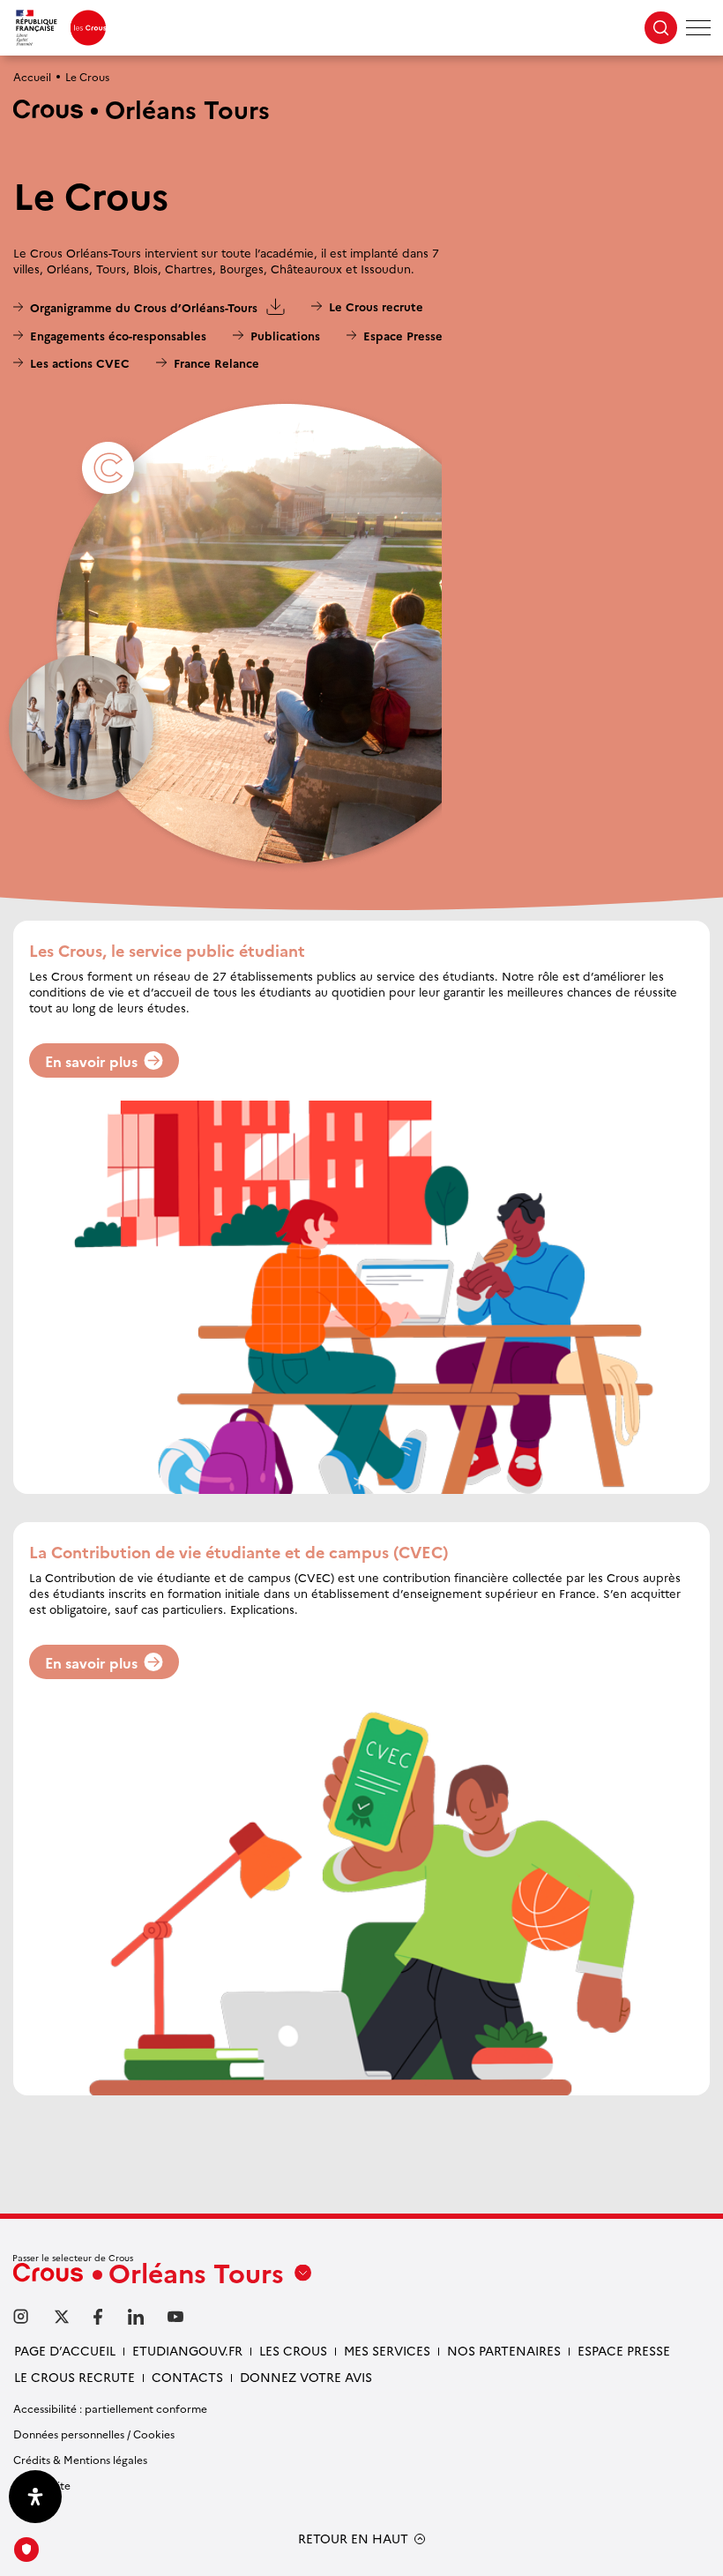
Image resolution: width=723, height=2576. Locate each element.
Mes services (387, 2350)
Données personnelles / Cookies (94, 2434)
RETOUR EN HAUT (353, 2539)
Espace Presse (403, 335)
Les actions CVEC (80, 362)
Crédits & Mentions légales (80, 2459)
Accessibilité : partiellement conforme (110, 2408)
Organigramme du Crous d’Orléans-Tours (135, 308)
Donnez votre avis (306, 2377)
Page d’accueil (65, 2350)
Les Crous (293, 2350)
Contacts (187, 2377)
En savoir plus (91, 1061)
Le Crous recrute (376, 306)
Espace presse (624, 2350)
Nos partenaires (504, 2350)
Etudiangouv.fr (187, 2350)
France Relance (216, 362)
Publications (285, 335)
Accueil (32, 76)
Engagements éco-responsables (118, 335)
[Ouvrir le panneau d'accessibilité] (35, 2497)
